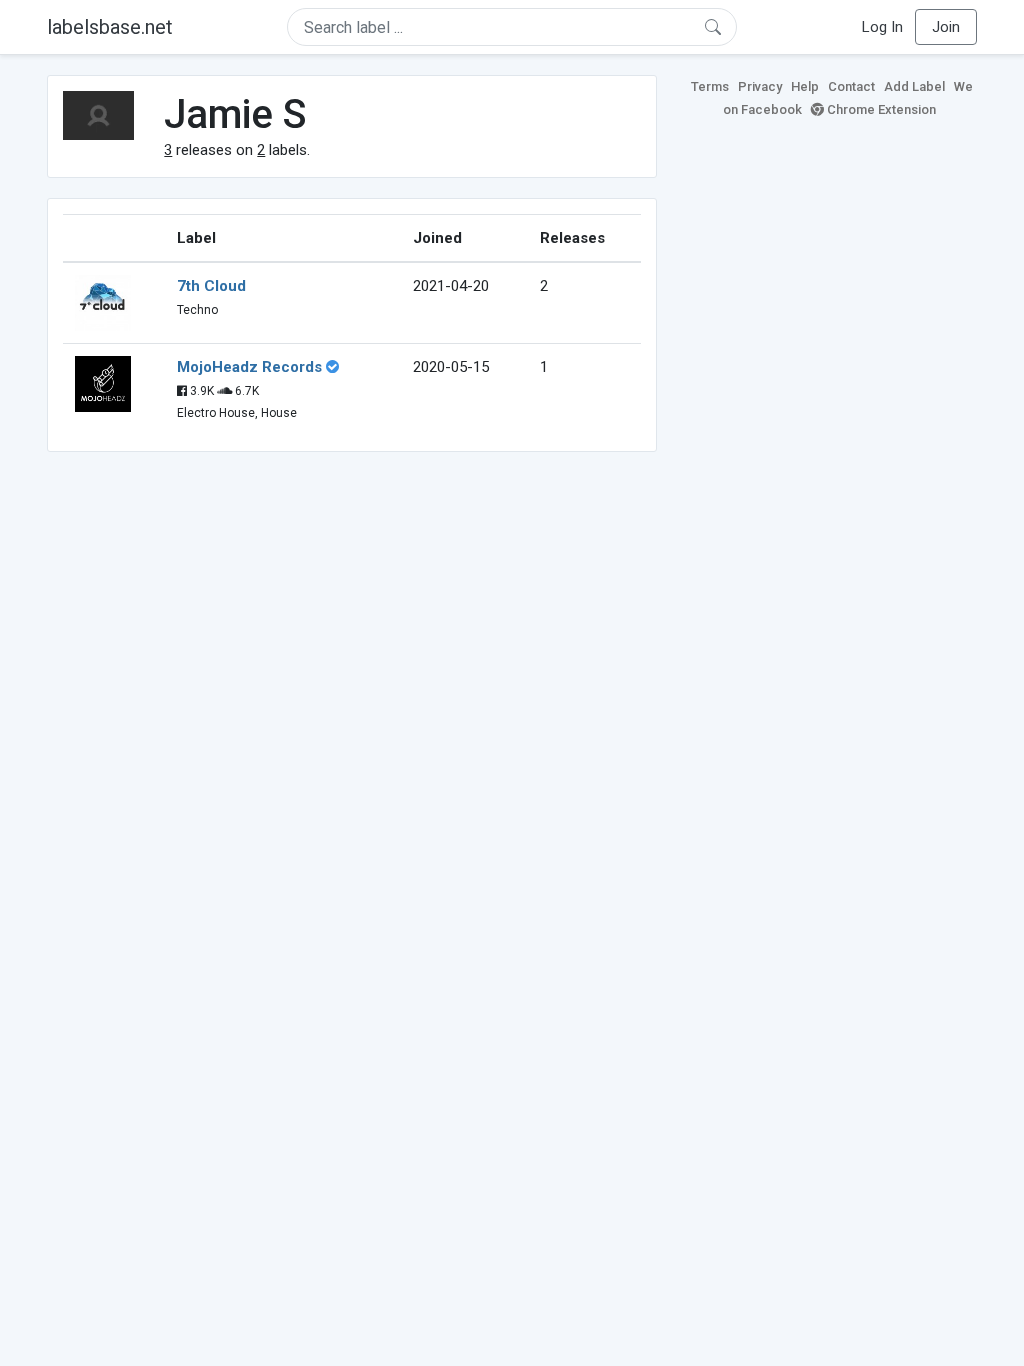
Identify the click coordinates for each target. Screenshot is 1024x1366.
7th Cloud (211, 286)
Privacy (760, 86)
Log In (882, 27)
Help (805, 86)
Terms (710, 86)
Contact (851, 86)
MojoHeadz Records (249, 367)
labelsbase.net (110, 27)
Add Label (914, 86)
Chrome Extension (880, 109)
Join (946, 27)
